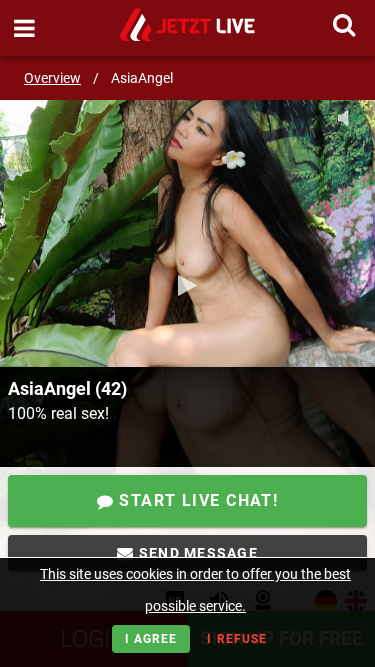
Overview (52, 78)
